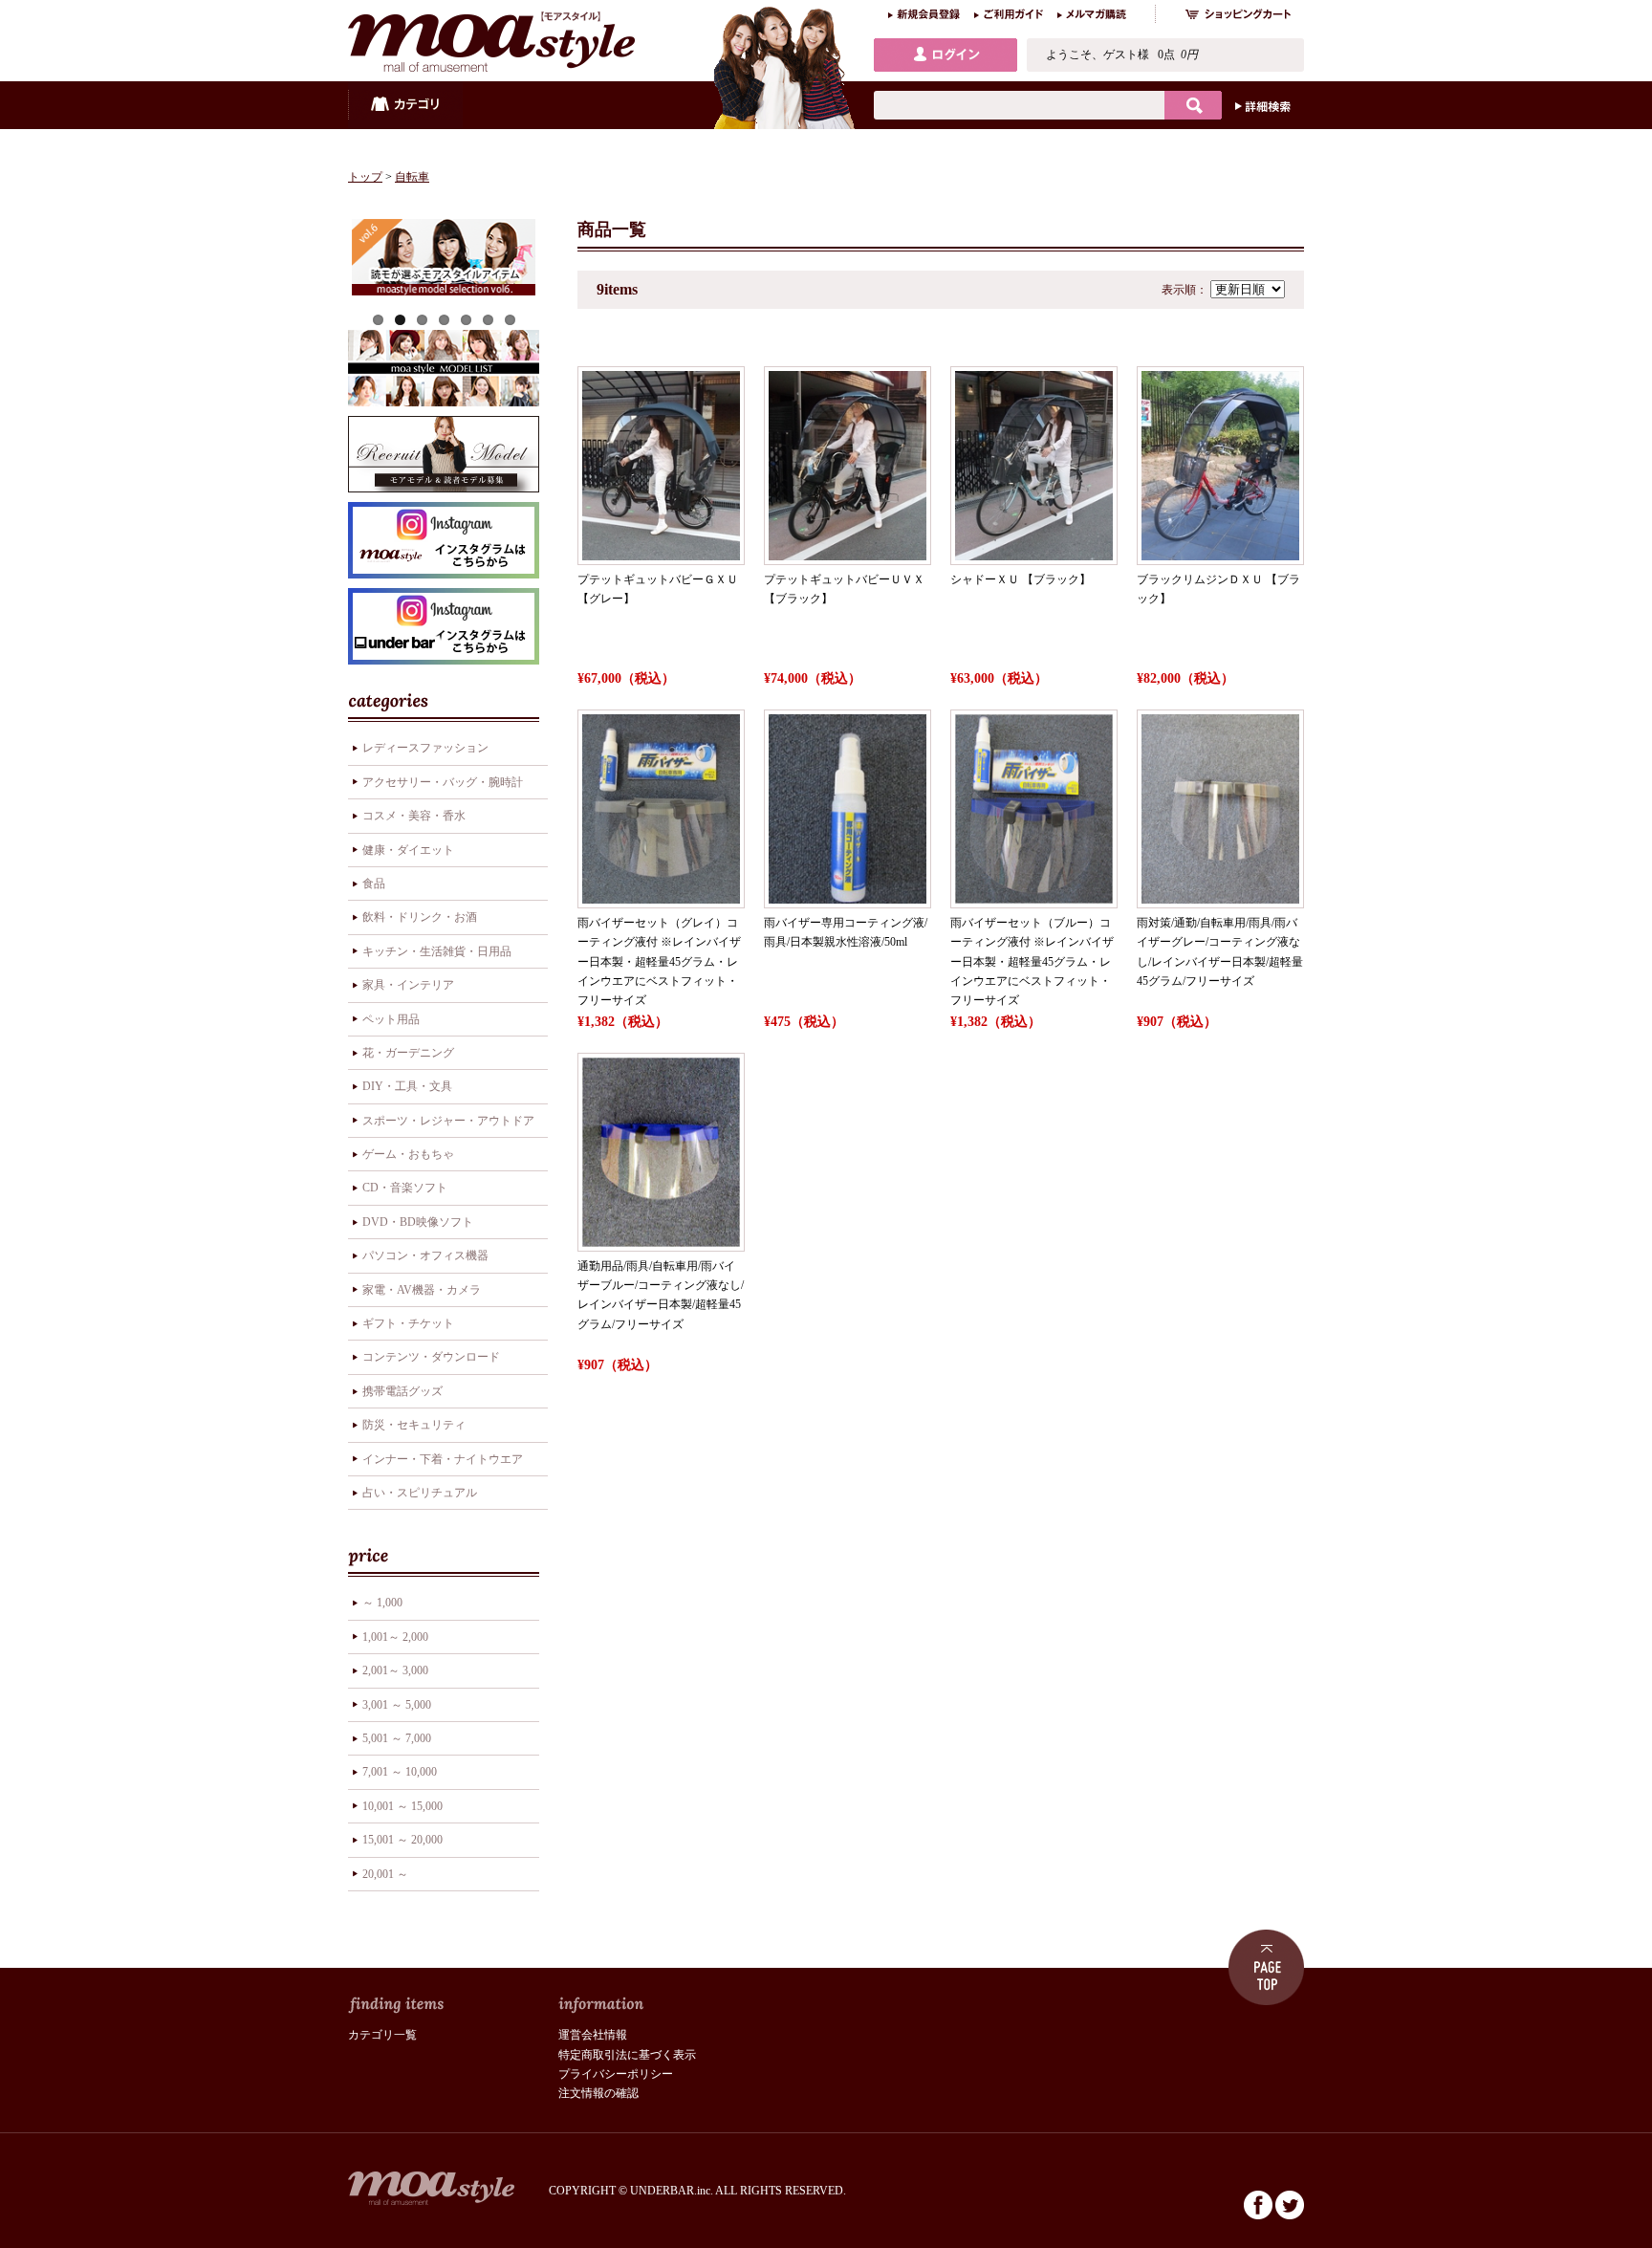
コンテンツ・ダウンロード (431, 1357)
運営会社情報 (593, 2035)
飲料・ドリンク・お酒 (420, 917)
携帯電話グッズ (402, 1391)
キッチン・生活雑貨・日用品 (437, 951)
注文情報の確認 (598, 2093)
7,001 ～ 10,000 (400, 1772)
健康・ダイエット (408, 850)
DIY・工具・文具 (407, 1086)
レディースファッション (425, 748)
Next (564, 257)
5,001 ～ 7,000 (397, 1738)
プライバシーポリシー (616, 2074)
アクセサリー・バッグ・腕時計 (443, 782)
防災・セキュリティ (414, 1425)
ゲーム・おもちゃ (408, 1154)
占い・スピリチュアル (420, 1493)
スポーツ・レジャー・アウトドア (448, 1121)
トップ (365, 177)
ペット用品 (391, 1019)
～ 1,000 (382, 1603)
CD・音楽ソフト (405, 1188)
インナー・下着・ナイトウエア (443, 1459)
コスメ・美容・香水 (414, 816)
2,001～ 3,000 (395, 1670)
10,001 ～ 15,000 (402, 1806)
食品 (374, 884)
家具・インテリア (408, 985)
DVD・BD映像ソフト (418, 1222)
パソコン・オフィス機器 (425, 1255)
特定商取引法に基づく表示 (627, 2055)
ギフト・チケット (408, 1323)
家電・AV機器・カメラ (422, 1290)
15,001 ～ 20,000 (402, 1840)
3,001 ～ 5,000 (397, 1705)
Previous (323, 257)
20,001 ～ (385, 1874)
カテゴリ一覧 (382, 2035)
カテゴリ (405, 105)
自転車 (412, 177)
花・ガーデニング (408, 1053)
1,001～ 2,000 (395, 1637)
